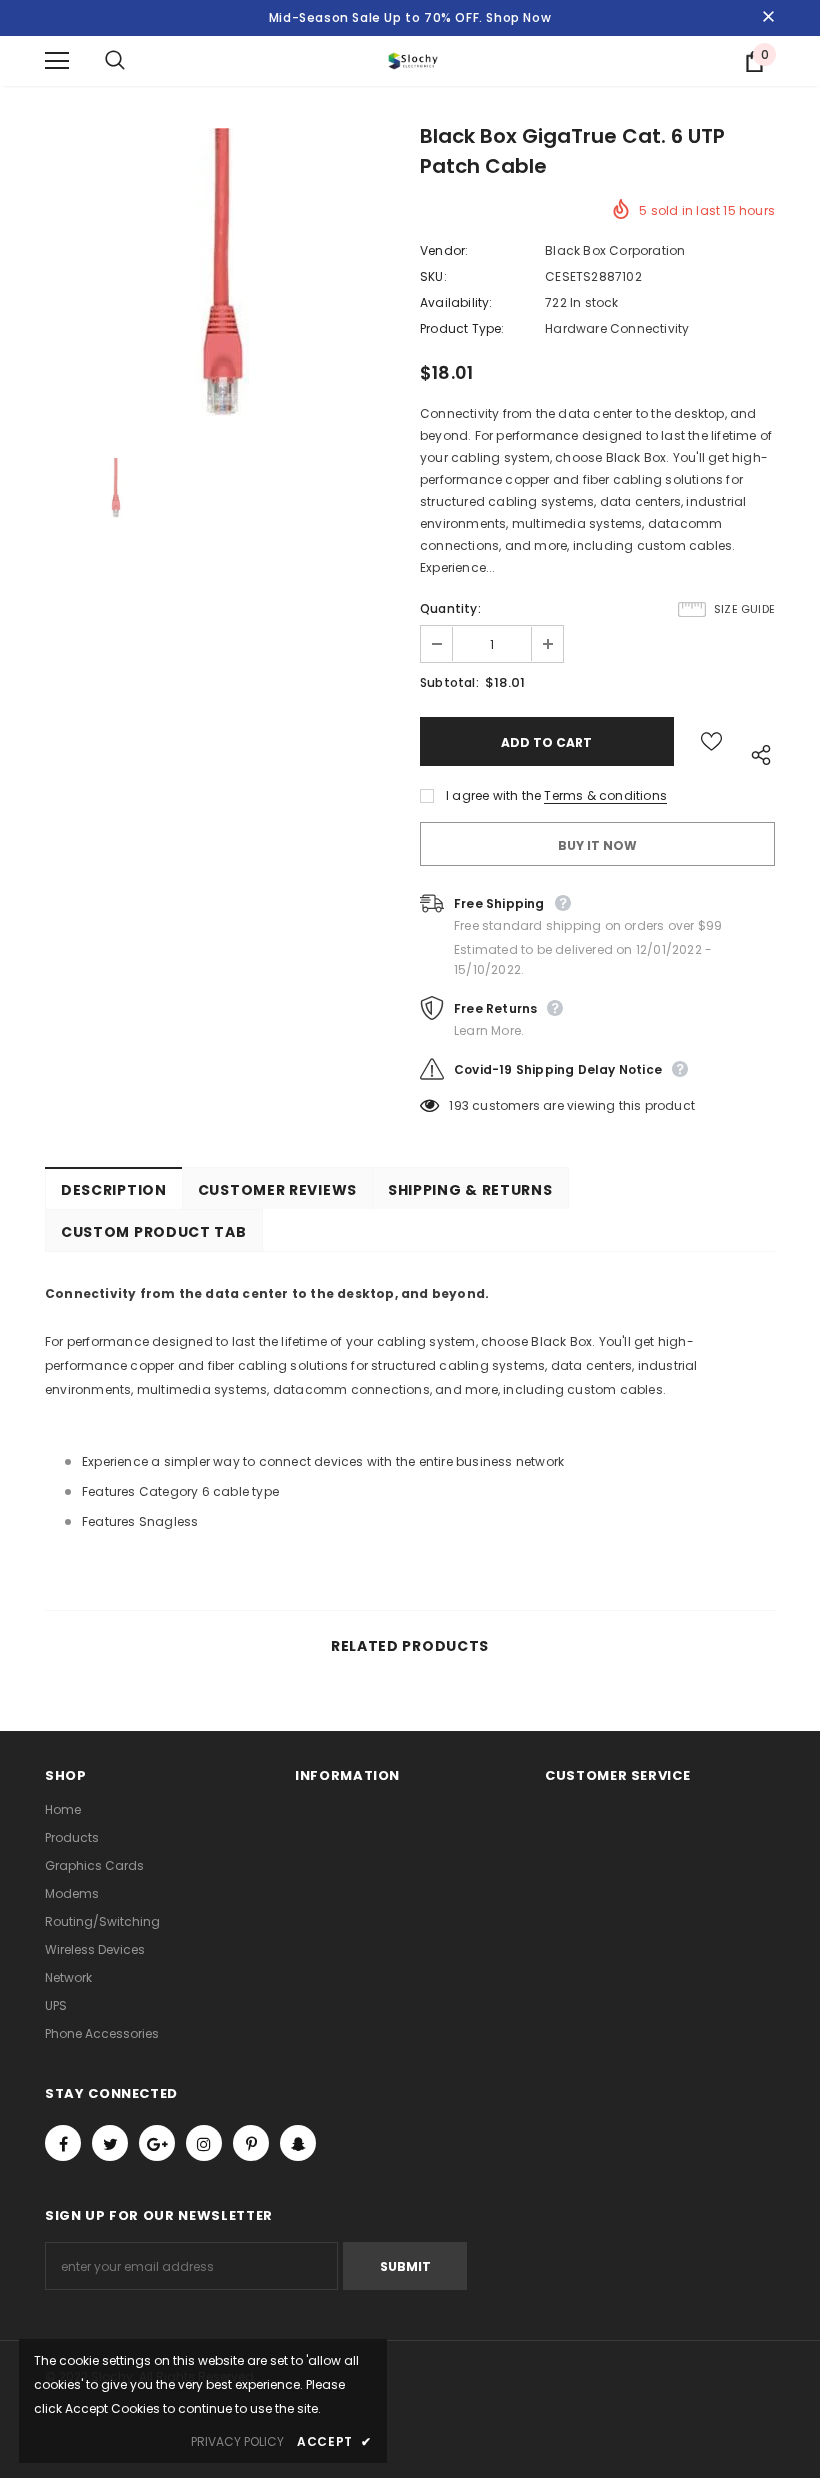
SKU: (433, 276)
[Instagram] (204, 2143)
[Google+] (157, 2143)
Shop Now (518, 17)
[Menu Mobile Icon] (57, 61)
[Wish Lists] (711, 741)
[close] (768, 18)
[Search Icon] (135, 61)
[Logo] (413, 60)
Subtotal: (449, 682)
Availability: (456, 302)
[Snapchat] (298, 2143)
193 (459, 1105)
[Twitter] (110, 2143)
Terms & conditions (605, 795)
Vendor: (444, 250)
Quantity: (450, 608)
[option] (222, 278)
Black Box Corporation (615, 250)
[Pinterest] (251, 2143)
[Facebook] (63, 2143)
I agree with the (493, 795)
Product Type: (462, 328)
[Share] (756, 751)
